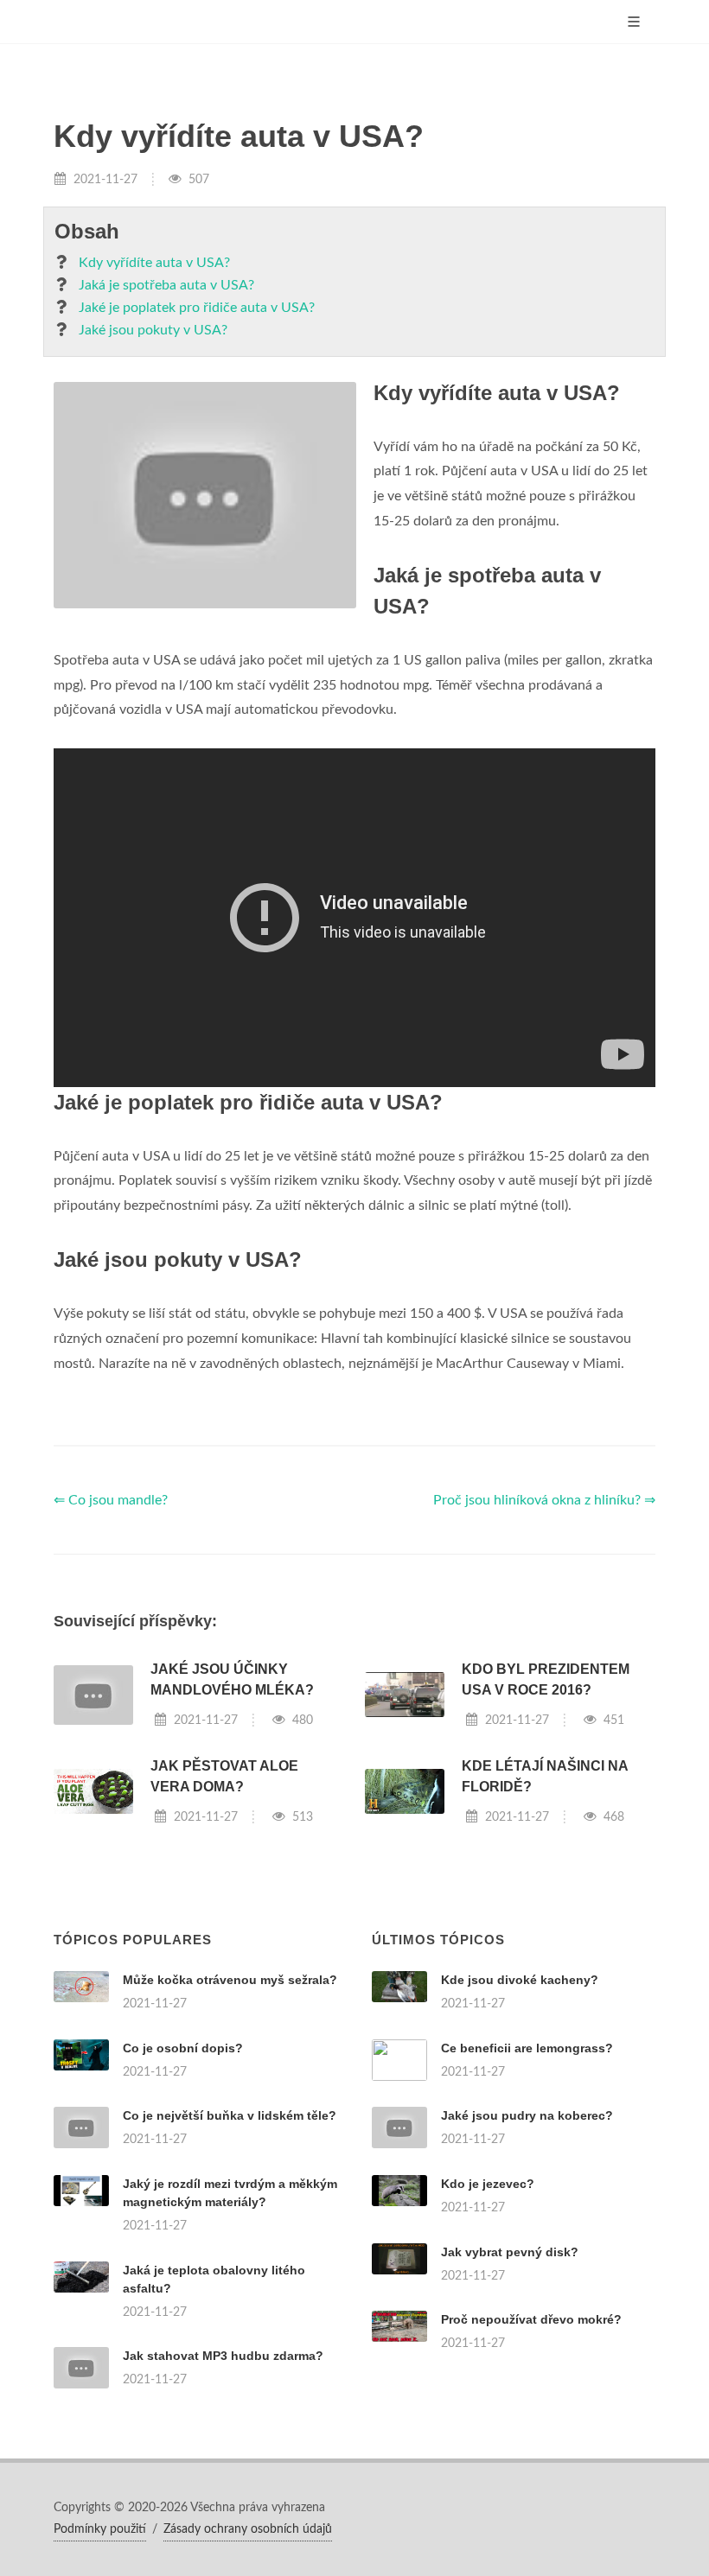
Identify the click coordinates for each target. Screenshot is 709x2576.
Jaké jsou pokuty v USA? (153, 330)
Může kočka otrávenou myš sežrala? (230, 1980)
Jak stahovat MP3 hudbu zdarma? (223, 2356)
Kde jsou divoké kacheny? (520, 1980)
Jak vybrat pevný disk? (510, 2252)
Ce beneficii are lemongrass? (527, 2048)
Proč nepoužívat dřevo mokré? (531, 2319)
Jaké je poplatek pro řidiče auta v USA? (197, 308)
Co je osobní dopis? (183, 2048)
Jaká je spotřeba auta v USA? (166, 285)
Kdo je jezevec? (488, 2184)
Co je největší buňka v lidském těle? (230, 2115)
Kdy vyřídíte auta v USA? (154, 263)
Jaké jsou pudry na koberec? (527, 2115)
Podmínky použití (100, 2529)
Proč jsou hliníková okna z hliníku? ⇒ (544, 1500)
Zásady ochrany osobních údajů (248, 2529)
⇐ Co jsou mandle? (111, 1500)
